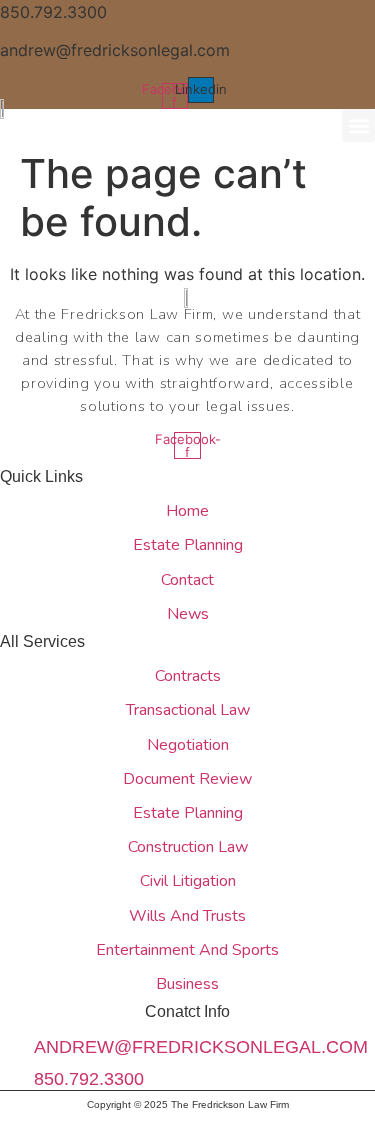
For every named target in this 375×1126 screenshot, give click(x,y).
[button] (358, 125)
